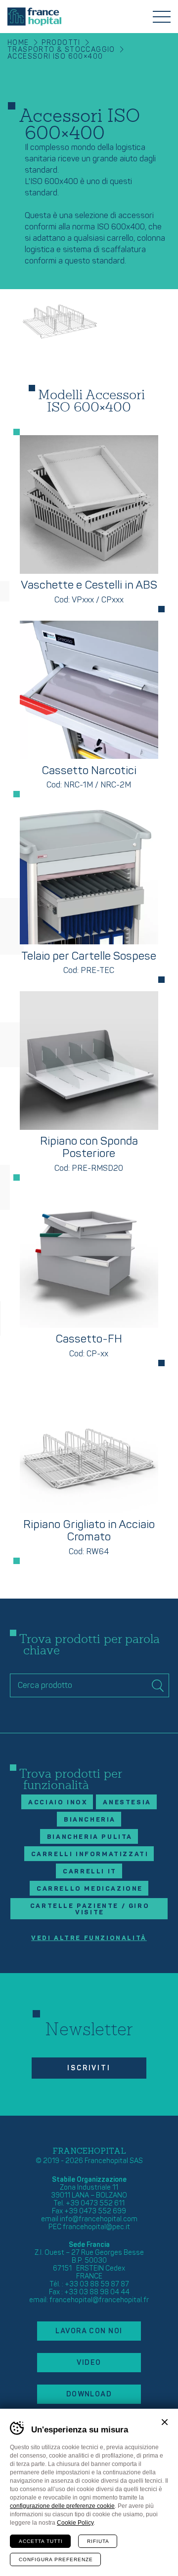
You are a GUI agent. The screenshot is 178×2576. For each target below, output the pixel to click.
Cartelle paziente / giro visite (90, 1909)
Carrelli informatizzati (90, 1854)
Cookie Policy (75, 2523)
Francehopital (34, 17)
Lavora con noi (89, 2331)
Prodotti (61, 43)
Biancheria (90, 1820)
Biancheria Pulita (90, 1837)
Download (89, 2394)
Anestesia (127, 1802)
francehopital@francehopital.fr (99, 2300)
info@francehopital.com (99, 2219)
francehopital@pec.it (96, 2227)
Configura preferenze (56, 2559)
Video (89, 2363)
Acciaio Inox (58, 1802)
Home (18, 43)
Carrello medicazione (90, 1889)
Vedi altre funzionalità (89, 1938)
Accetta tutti (41, 2541)
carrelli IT (90, 1871)
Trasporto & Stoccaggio (61, 50)
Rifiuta (98, 2541)
